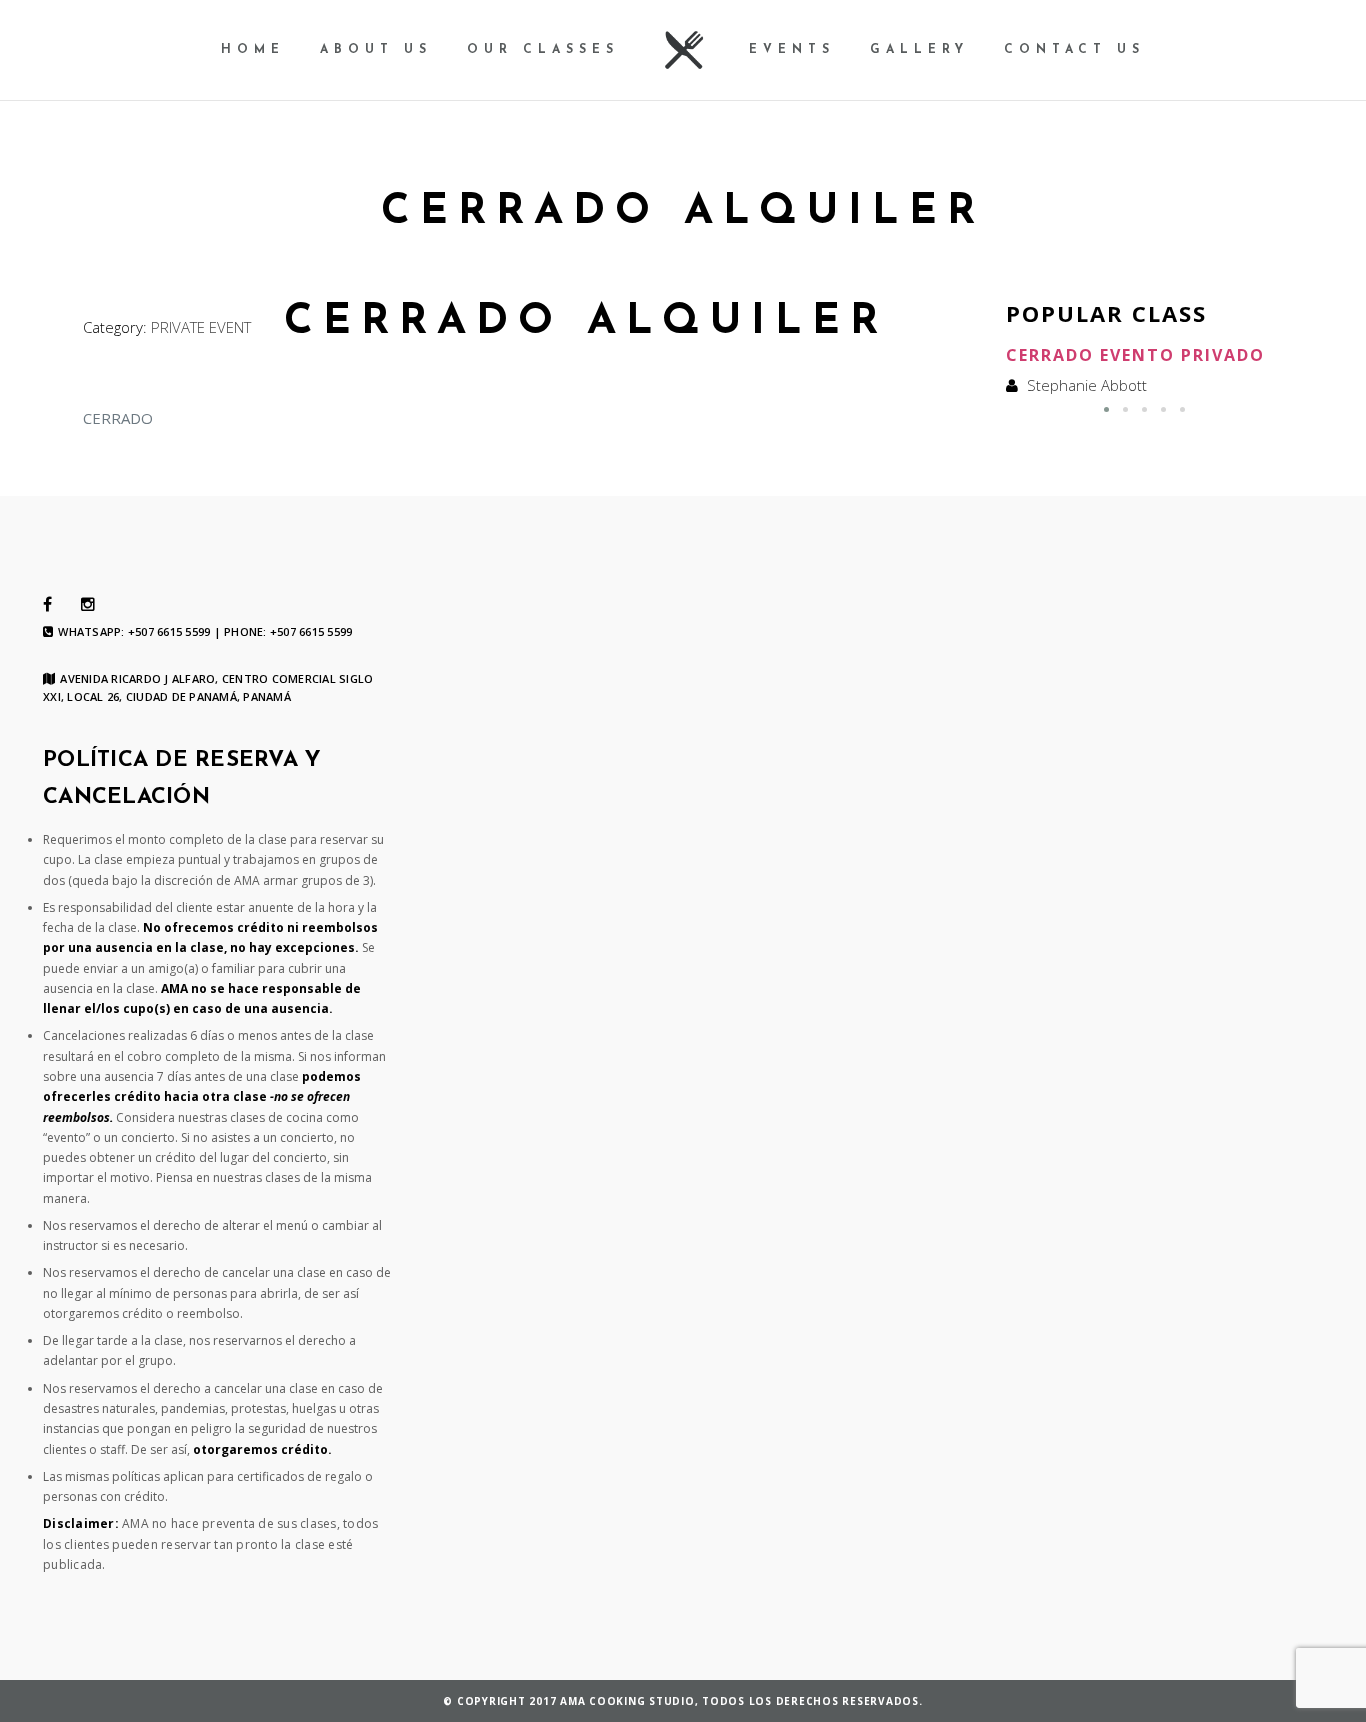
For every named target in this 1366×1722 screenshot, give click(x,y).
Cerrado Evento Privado (1135, 355)
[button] (1106, 409)
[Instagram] (88, 605)
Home (253, 50)
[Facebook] (47, 605)
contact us (1074, 50)
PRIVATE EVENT (201, 327)
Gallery (919, 50)
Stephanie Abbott (1087, 385)
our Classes (543, 50)
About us (376, 50)
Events (792, 50)
